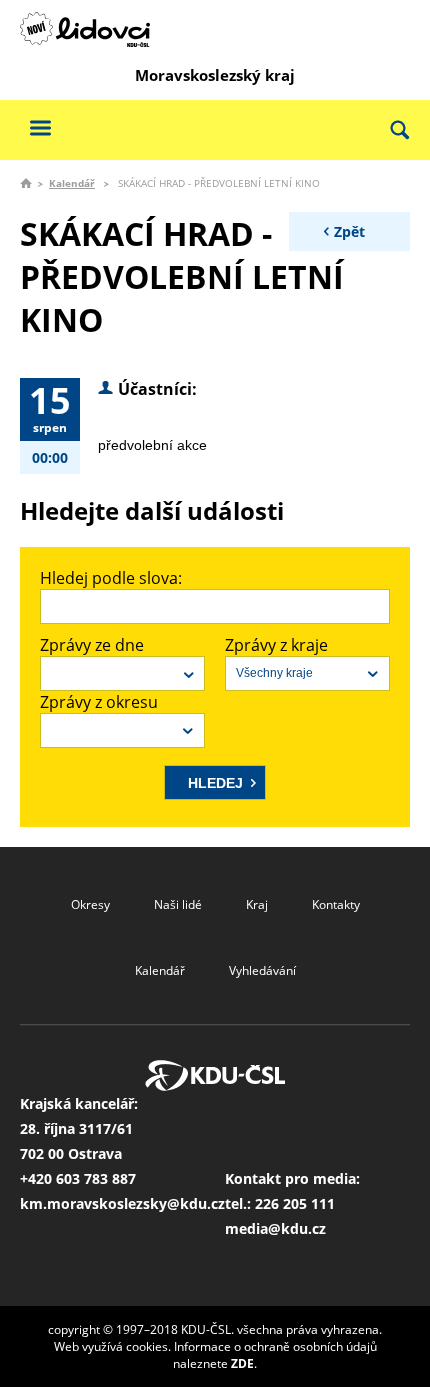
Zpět (349, 231)
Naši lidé (178, 904)
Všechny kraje (274, 673)
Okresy (90, 904)
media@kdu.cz (275, 1228)
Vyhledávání (262, 970)
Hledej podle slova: (111, 578)
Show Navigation (40, 127)
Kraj (257, 904)
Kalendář (72, 183)
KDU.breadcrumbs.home (26, 183)
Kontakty (336, 904)
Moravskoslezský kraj (215, 75)
